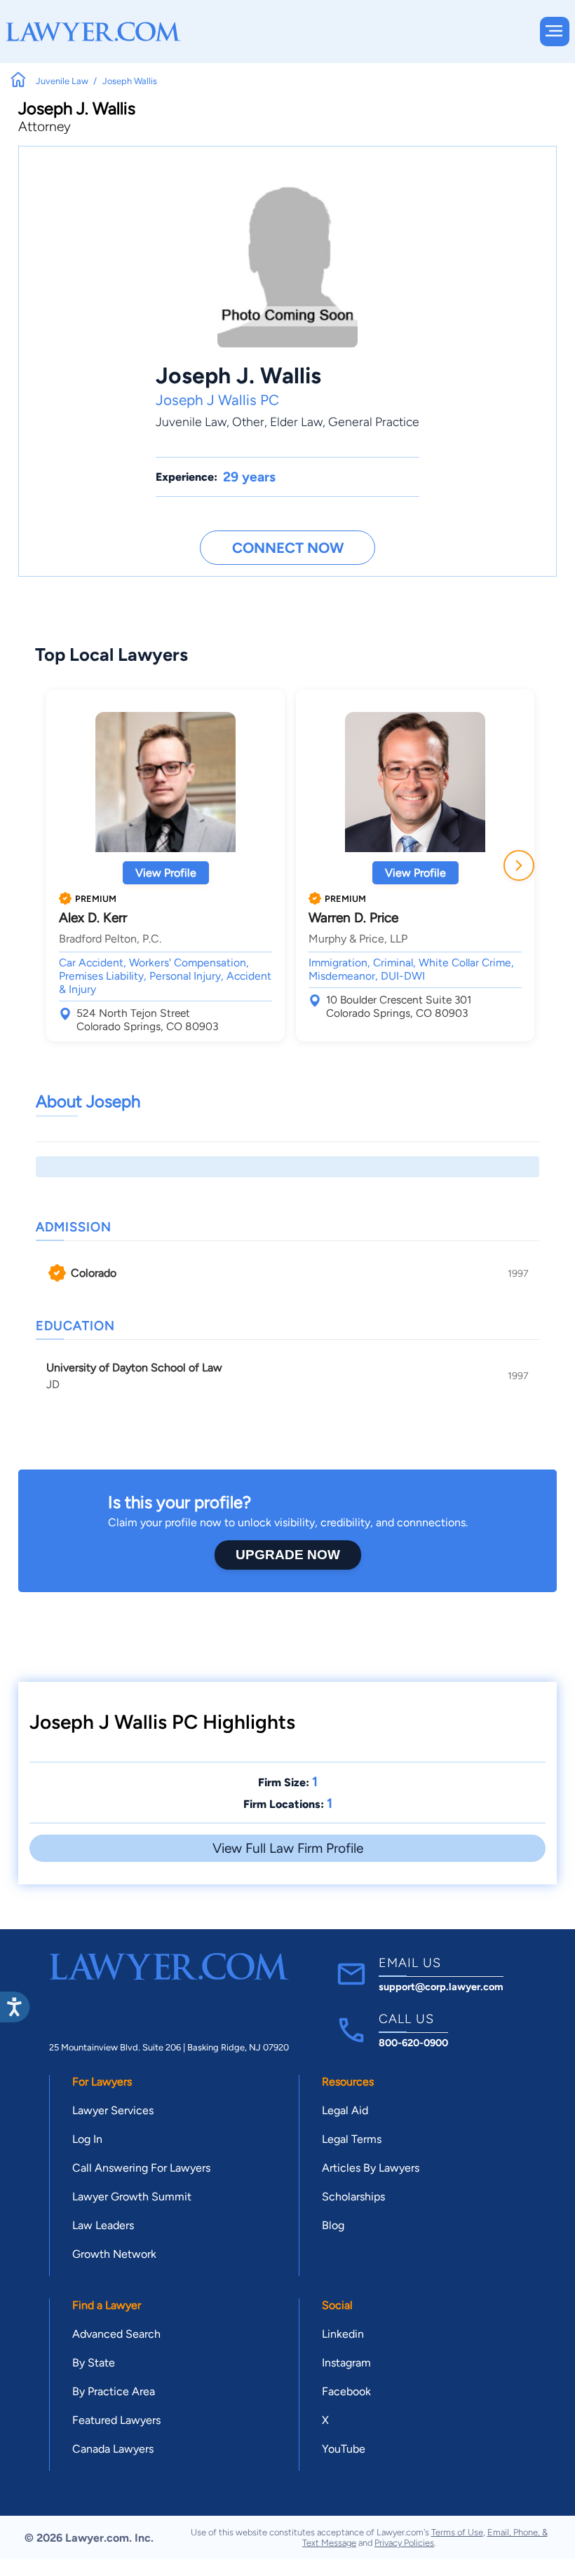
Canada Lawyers (113, 2449)
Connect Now (288, 548)
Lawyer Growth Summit (132, 2197)
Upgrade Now (288, 1555)
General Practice (374, 422)
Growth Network (114, 2254)
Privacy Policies (404, 2543)
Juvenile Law (191, 422)
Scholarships (353, 2197)
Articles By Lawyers (371, 2168)
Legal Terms (352, 2139)
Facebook (346, 2391)
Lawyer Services (113, 2110)
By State (94, 2363)
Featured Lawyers (116, 2420)
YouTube (344, 2449)
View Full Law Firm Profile (288, 1848)
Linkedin (343, 2334)
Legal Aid (345, 2110)
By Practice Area (114, 2391)
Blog (333, 2225)
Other (248, 422)
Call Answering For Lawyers (141, 2168)
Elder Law (296, 422)
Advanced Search (116, 2334)
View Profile (166, 873)
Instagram (346, 2363)
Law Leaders (103, 2225)
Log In (87, 2139)
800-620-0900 (413, 2043)
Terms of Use (457, 2532)
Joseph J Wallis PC (217, 400)
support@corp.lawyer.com (441, 1987)
